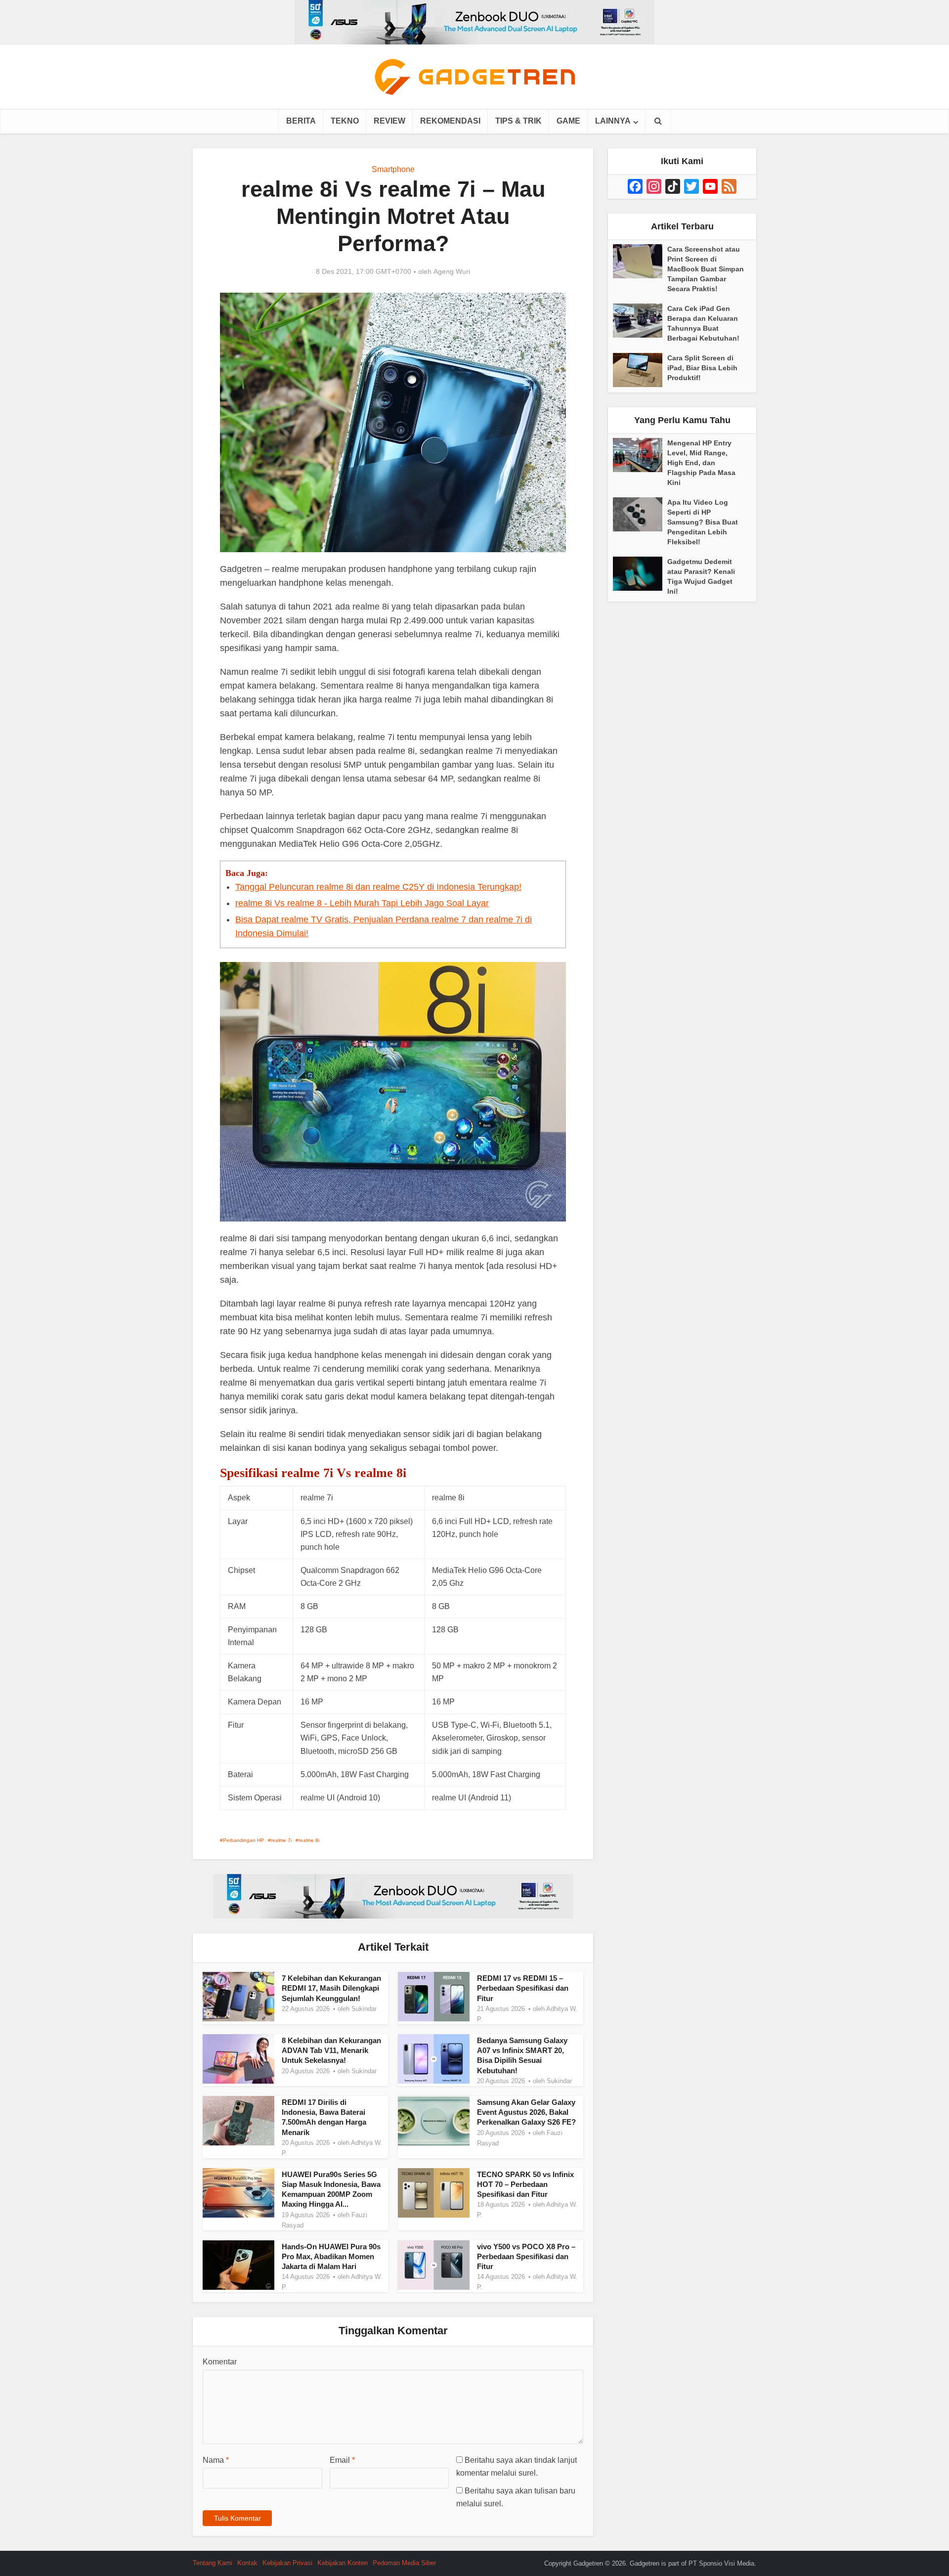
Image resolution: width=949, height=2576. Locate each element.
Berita (301, 121)
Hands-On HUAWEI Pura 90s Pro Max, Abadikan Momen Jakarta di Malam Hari (331, 2257)
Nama (216, 2460)
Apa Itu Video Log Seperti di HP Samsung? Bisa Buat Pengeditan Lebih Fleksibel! (703, 522)
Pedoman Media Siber (404, 2563)
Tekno (345, 121)
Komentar (220, 2362)
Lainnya (613, 121)
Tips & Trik (518, 121)
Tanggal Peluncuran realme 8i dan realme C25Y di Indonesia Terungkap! (378, 887)
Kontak (247, 2563)
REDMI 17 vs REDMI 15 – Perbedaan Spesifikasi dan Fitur (523, 1988)
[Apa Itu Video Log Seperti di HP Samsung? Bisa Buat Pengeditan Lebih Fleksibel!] (640, 514)
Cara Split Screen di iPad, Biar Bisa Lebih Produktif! (702, 368)
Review (389, 121)
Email (342, 2460)
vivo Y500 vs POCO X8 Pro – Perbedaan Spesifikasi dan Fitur (526, 2257)
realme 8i (309, 1840)
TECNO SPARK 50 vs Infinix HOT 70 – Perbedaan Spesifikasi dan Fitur (525, 2184)
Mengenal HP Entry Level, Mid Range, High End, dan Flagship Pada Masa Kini (701, 463)
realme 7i (281, 1840)
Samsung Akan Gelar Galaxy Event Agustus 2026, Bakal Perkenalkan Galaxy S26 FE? (526, 2112)
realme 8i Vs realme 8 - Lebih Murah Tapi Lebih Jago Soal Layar (362, 903)
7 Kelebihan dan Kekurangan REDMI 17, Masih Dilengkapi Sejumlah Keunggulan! (331, 1988)
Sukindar (364, 2009)
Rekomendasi (450, 121)
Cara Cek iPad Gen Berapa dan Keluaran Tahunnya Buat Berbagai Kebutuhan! (703, 323)
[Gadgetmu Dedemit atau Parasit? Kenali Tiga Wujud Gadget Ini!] (640, 574)
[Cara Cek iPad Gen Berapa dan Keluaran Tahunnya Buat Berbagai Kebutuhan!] (640, 321)
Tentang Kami (213, 2563)
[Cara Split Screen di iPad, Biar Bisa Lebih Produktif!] (640, 370)
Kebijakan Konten (343, 2563)
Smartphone (393, 169)
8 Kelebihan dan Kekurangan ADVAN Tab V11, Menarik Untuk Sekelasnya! (331, 2051)
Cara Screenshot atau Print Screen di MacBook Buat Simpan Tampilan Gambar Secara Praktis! (706, 269)
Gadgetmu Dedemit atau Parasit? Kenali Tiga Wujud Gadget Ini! (701, 576)
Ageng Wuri (452, 271)
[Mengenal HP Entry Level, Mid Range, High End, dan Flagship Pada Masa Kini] (640, 455)
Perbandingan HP (243, 1840)
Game (568, 121)
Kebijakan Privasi (287, 2563)
